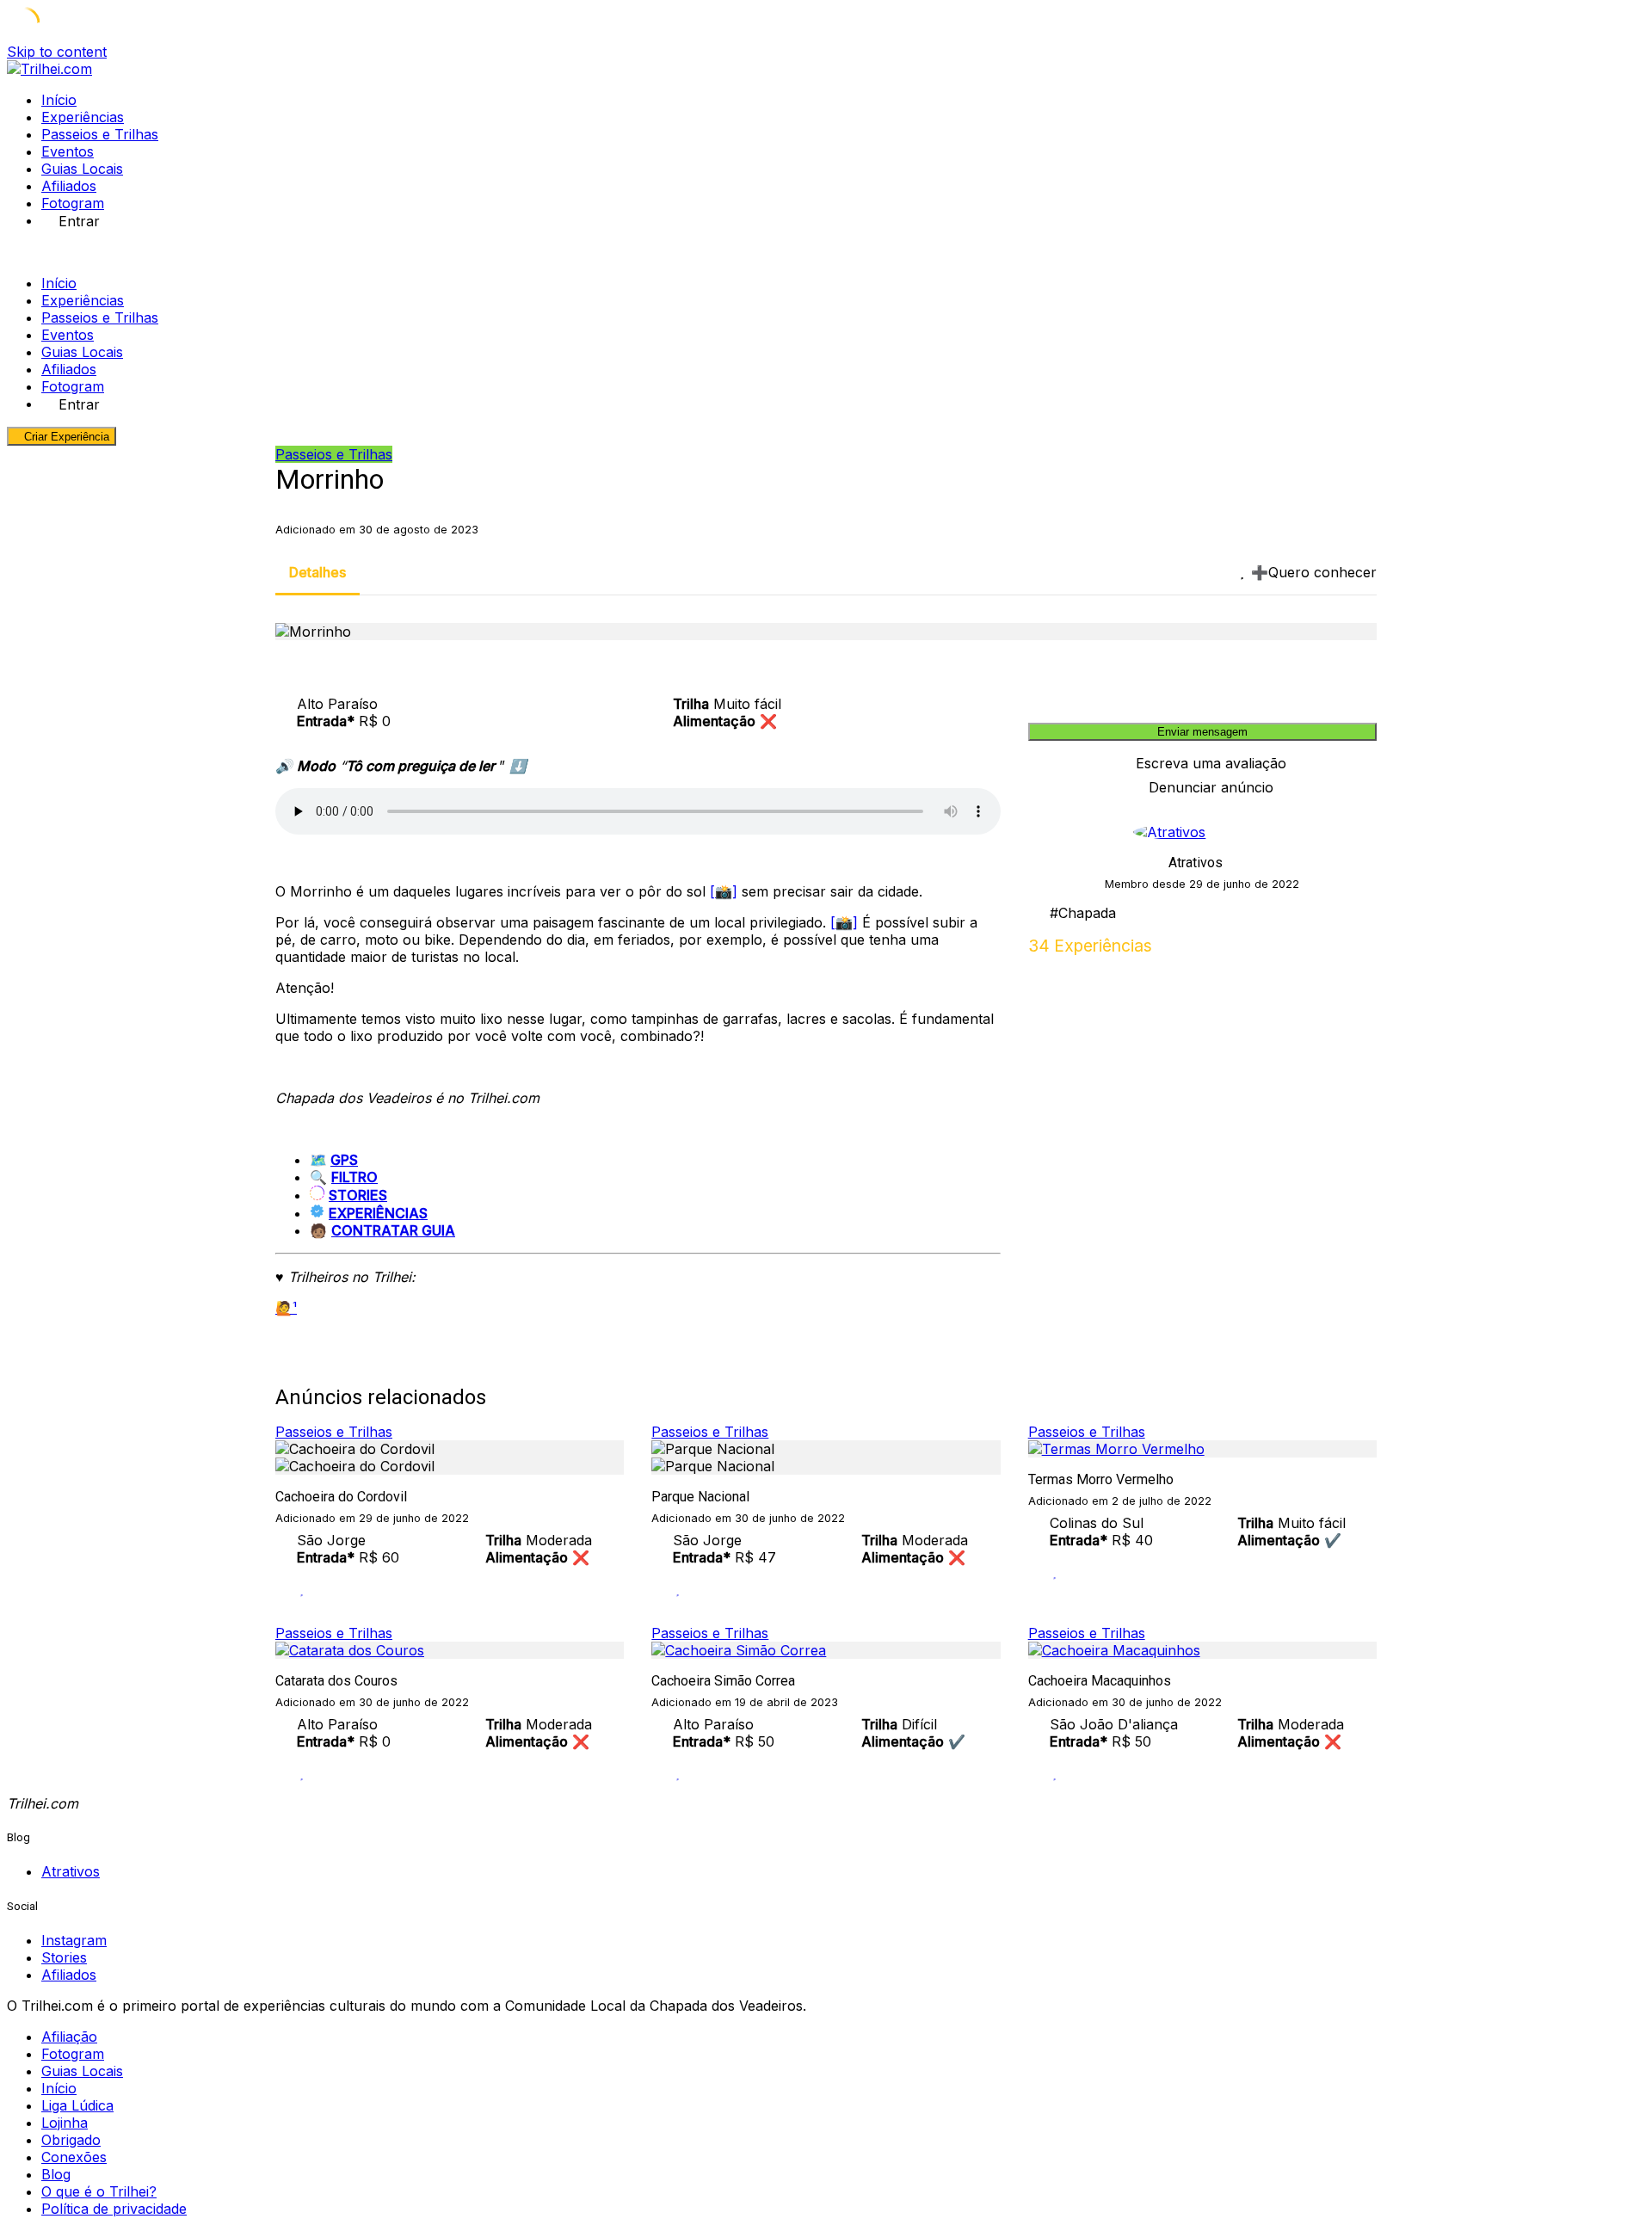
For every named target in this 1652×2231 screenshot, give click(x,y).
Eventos (68, 151)
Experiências (83, 117)
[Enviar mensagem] (1372, 946)
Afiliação (69, 2037)
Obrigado (71, 2140)
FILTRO (354, 1177)
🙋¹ (286, 1308)
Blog (56, 2174)
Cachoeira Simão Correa (723, 1681)
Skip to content (57, 52)
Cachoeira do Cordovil (341, 1497)
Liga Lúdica (77, 2105)
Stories (64, 1957)
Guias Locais (82, 169)
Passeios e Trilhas (100, 134)
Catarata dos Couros (336, 1681)
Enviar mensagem (1202, 732)
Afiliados (69, 186)
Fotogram (73, 203)
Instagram (74, 1940)
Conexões (74, 2157)
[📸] (724, 891)
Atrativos (1196, 863)
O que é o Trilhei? (99, 2191)
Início (59, 100)
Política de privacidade (114, 2209)
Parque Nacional (700, 1497)
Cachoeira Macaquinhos (1100, 1681)
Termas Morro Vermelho (1101, 1479)
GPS (344, 1160)
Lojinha (65, 2123)
